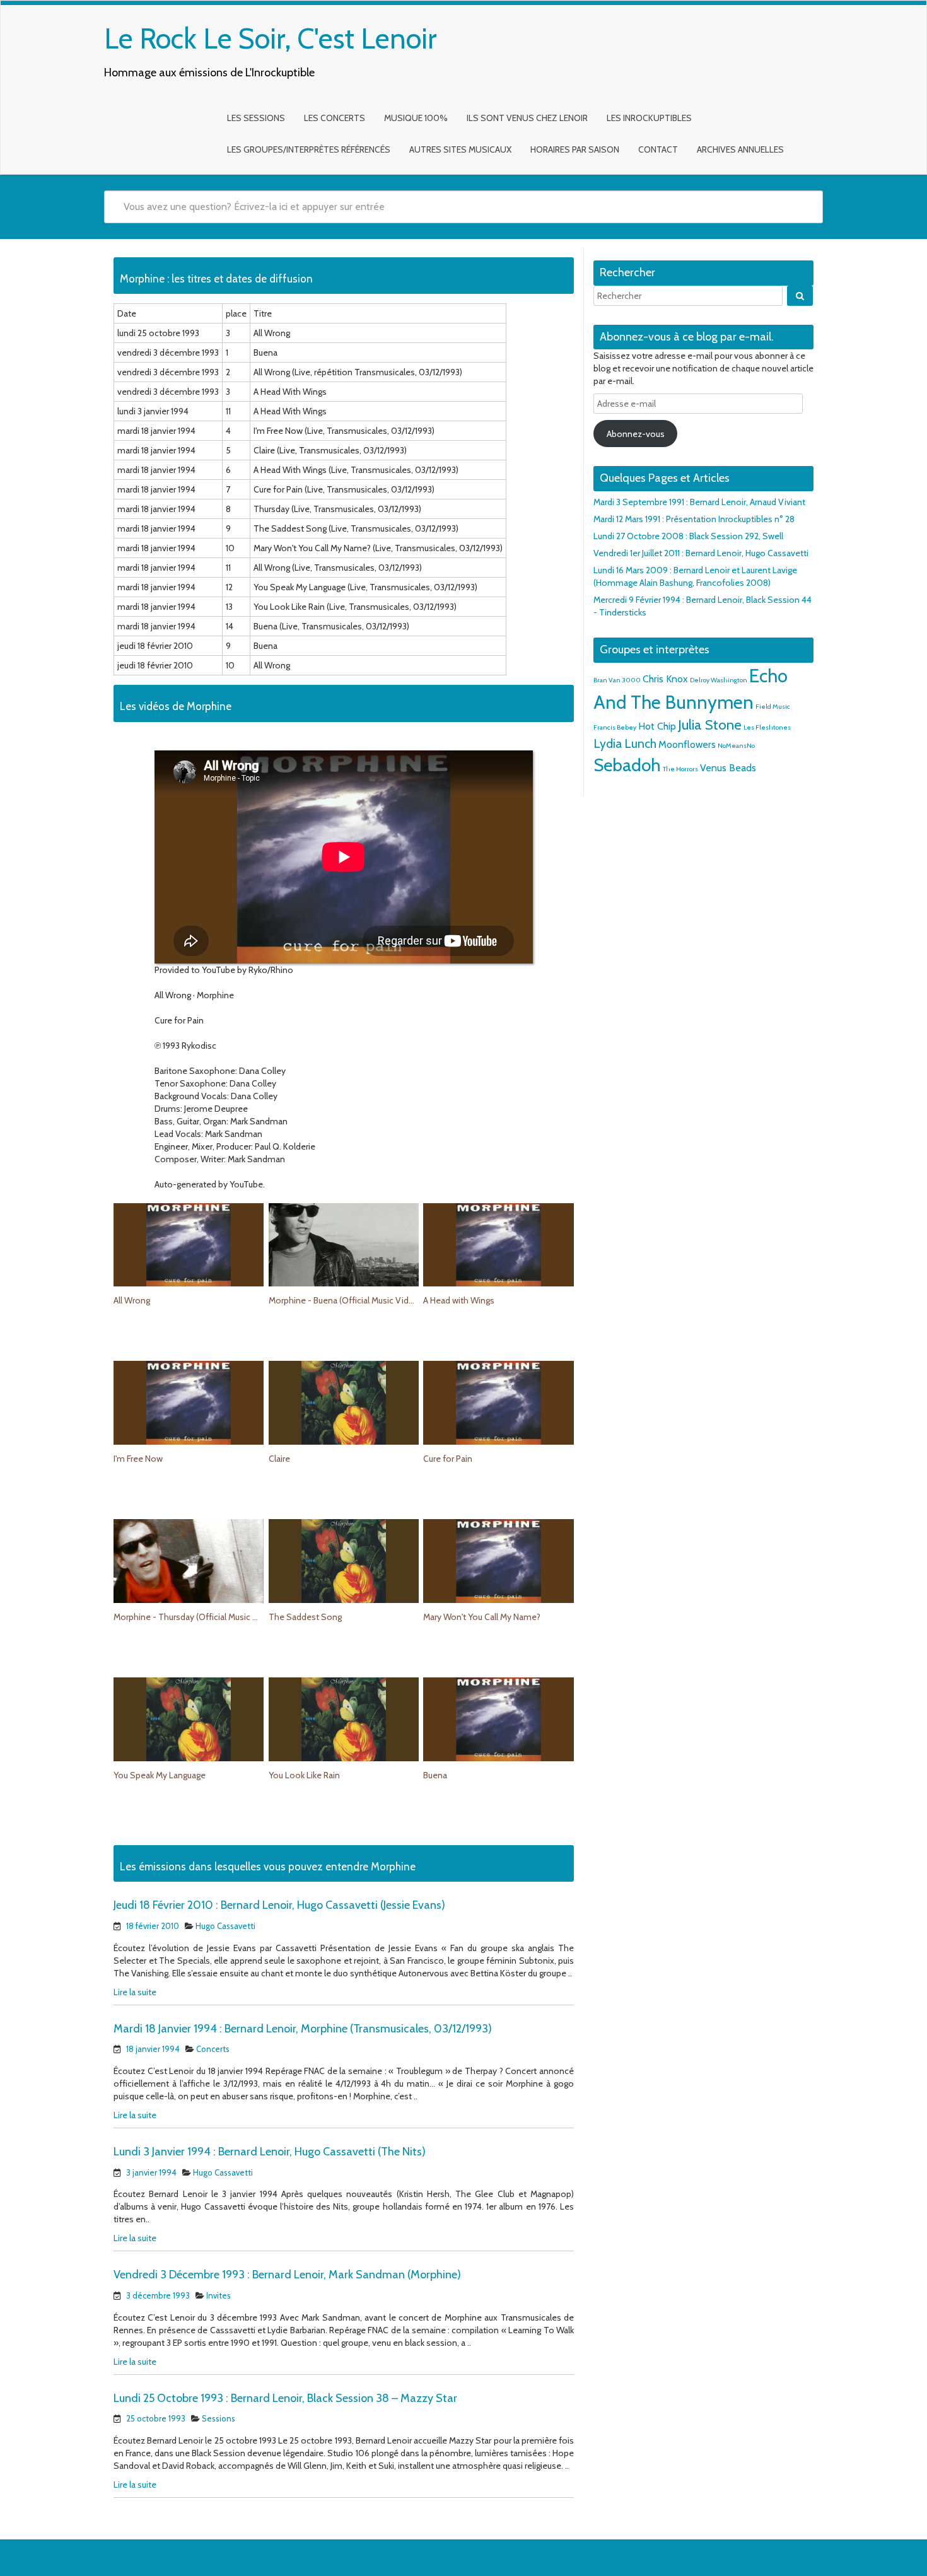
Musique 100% (416, 118)
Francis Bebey (615, 727)
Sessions (219, 2418)
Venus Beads (728, 768)
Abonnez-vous (636, 434)
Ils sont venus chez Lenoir (527, 118)
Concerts (213, 2049)
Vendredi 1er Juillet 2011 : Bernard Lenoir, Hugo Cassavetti (701, 553)
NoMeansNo (736, 746)
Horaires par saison (575, 149)
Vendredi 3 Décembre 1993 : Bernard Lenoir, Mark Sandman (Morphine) (287, 2275)
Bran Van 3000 (617, 680)
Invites (219, 2295)
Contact (658, 149)
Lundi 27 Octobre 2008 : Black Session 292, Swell (688, 536)
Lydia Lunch (625, 743)
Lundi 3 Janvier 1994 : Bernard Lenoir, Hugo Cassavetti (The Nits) (270, 2152)
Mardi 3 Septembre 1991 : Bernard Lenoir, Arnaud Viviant (699, 502)
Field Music (773, 707)
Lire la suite (135, 1992)
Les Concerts (335, 118)
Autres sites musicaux (460, 149)
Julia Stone (710, 725)
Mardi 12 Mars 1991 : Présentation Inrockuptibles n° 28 (694, 519)
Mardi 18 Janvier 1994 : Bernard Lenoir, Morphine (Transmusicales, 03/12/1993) (303, 2029)
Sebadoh (627, 765)
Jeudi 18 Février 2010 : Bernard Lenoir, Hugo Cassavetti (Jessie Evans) (279, 1905)
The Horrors (680, 769)
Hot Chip (657, 726)
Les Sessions (256, 118)
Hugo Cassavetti (225, 1926)
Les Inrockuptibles (649, 118)
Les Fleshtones (767, 727)
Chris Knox (665, 679)
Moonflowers (687, 744)
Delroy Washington (719, 680)
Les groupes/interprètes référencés (309, 149)
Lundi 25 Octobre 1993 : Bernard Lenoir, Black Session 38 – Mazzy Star (285, 2398)
